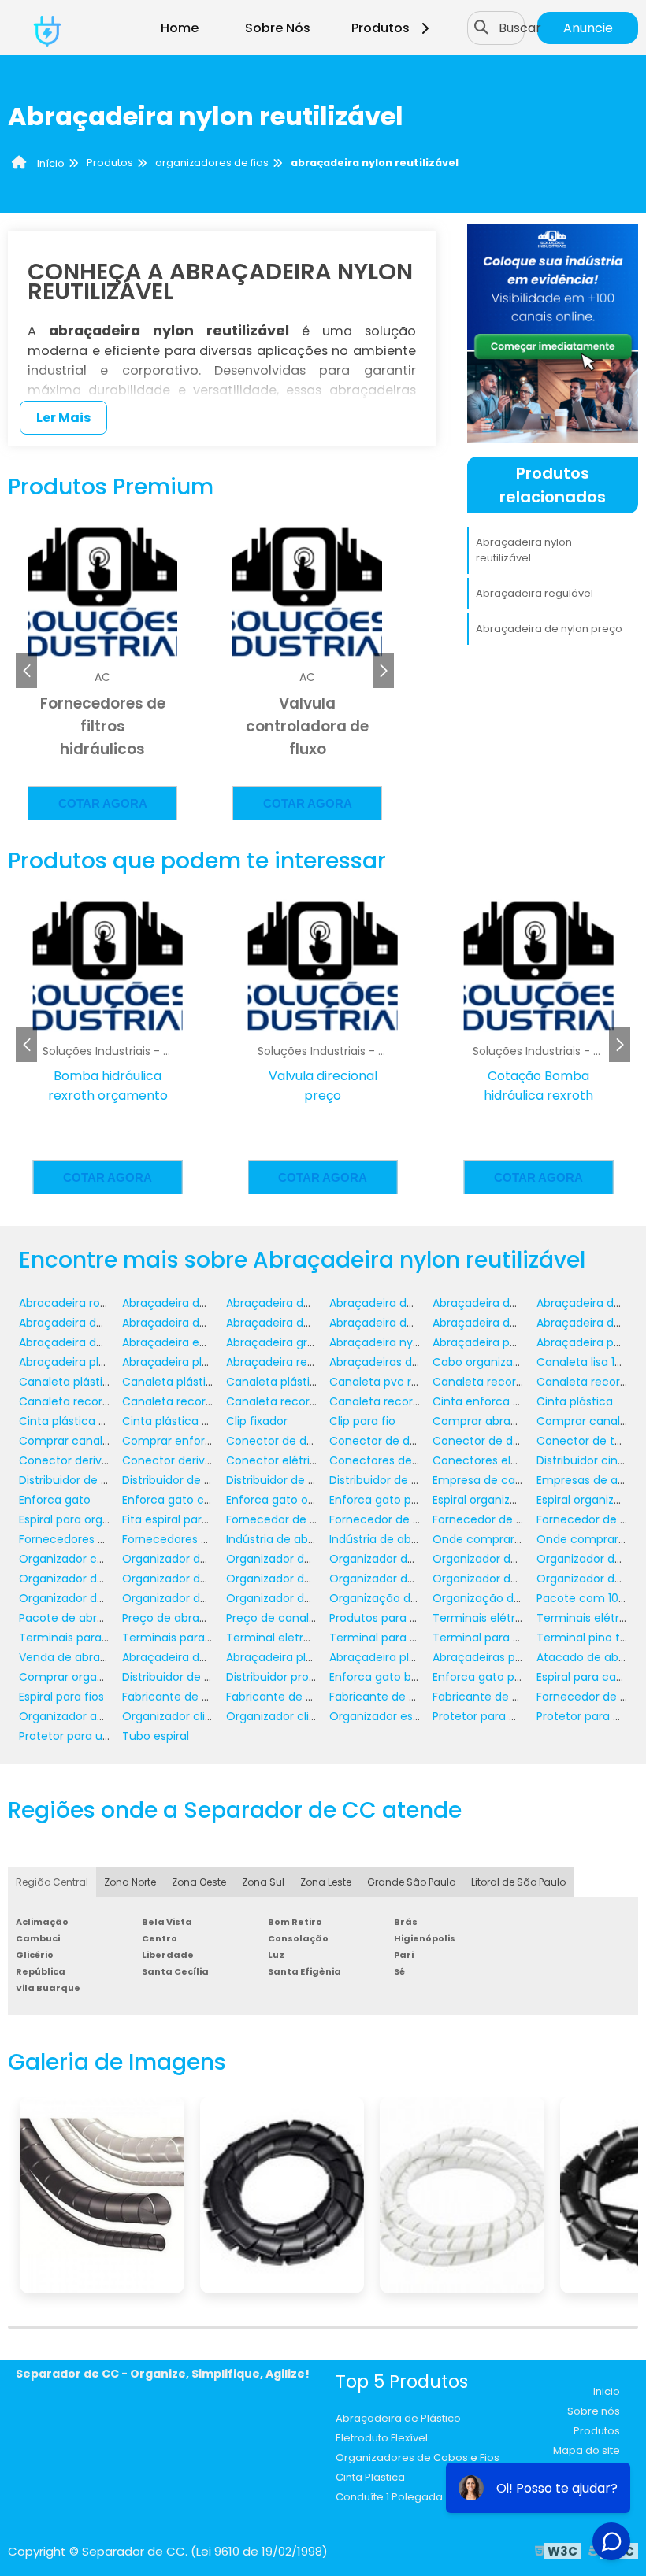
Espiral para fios (61, 1697)
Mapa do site (587, 2450)
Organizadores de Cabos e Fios (418, 2458)
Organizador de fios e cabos (407, 1579)
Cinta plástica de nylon (82, 1421)
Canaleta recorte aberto (500, 1382)
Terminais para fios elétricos (200, 1638)
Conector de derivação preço (514, 1441)
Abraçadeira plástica (283, 1657)
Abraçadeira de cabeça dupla (204, 1303)
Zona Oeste (199, 1882)
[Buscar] (481, 28)
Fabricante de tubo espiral (505, 1697)
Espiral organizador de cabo (508, 1500)
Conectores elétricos (490, 1460)
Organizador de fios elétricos (512, 1579)
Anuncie (588, 28)
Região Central (52, 1882)
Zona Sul (263, 1882)
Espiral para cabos (586, 1677)
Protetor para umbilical (82, 1736)
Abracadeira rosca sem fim (94, 1303)
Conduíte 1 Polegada (389, 2497)
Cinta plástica (575, 1401)
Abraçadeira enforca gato (194, 1342)
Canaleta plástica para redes (306, 1382)
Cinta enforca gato (486, 1401)
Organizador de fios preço (298, 1598)
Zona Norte (130, 1882)
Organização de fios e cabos (512, 1598)
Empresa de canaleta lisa (502, 1480)
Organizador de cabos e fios (200, 1579)
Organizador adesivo (76, 1716)
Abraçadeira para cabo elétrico (518, 1342)
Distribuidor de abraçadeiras (199, 1480)
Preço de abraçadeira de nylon (207, 1618)
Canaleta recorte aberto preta (414, 1401)
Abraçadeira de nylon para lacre (210, 1323)
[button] (383, 671)
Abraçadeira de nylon (388, 1303)
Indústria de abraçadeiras (296, 1539)
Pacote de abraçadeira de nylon (108, 1618)
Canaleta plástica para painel (203, 1382)
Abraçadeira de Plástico (398, 2418)
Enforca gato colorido (182, 1500)
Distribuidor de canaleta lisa (302, 1480)
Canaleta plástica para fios (93, 1382)
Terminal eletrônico (280, 1638)
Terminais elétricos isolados (509, 1618)
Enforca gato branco (386, 1677)
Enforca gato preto (485, 1677)
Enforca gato (55, 1500)
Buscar (520, 28)
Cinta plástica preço (178, 1421)
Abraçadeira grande (281, 1342)
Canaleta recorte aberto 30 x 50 (108, 1401)
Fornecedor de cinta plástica (512, 1519)
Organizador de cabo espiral (407, 1559)
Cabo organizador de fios (502, 1362)
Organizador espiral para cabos (415, 1716)
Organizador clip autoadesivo (203, 1716)
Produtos (381, 28)
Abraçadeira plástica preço (197, 1362)
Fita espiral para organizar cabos (211, 1519)
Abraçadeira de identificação (306, 1303)
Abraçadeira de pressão (84, 1342)
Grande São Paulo (411, 1882)
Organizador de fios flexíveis (97, 1598)
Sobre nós (594, 2411)
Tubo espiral (156, 1736)
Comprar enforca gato (185, 1441)
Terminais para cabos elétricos (104, 1638)
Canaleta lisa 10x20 (588, 1362)
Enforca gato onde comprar (303, 1500)
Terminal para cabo (384, 1638)
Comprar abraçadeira (492, 1421)
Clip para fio (362, 1421)
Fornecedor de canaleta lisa (303, 1519)
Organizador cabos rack (85, 1559)
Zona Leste (326, 1882)
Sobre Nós (278, 28)
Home (180, 28)
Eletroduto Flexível (382, 2438)
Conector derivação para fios (203, 1460)
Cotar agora (103, 803)
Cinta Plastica (370, 2477)
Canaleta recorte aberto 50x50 (208, 1401)
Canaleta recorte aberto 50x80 (312, 1401)
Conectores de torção (391, 1460)
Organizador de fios (280, 1579)
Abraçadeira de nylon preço (549, 629)
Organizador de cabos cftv (93, 1579)
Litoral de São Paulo (518, 1882)
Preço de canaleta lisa (287, 1618)
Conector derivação (74, 1460)
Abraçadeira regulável (535, 593)
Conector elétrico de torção (304, 1460)
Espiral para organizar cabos (96, 1519)
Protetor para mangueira (501, 1716)
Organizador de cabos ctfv (507, 1559)
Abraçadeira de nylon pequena (311, 1323)
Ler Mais (63, 418)
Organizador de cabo (180, 1559)
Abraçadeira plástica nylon (92, 1362)
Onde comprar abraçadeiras (511, 1539)
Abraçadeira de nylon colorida (515, 1303)
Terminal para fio (480, 1638)
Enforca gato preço (383, 1500)
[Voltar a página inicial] (47, 28)
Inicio (607, 2391)
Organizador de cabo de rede (307, 1559)
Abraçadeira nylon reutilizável (524, 550)
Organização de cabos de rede (415, 1598)
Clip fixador (257, 1421)
